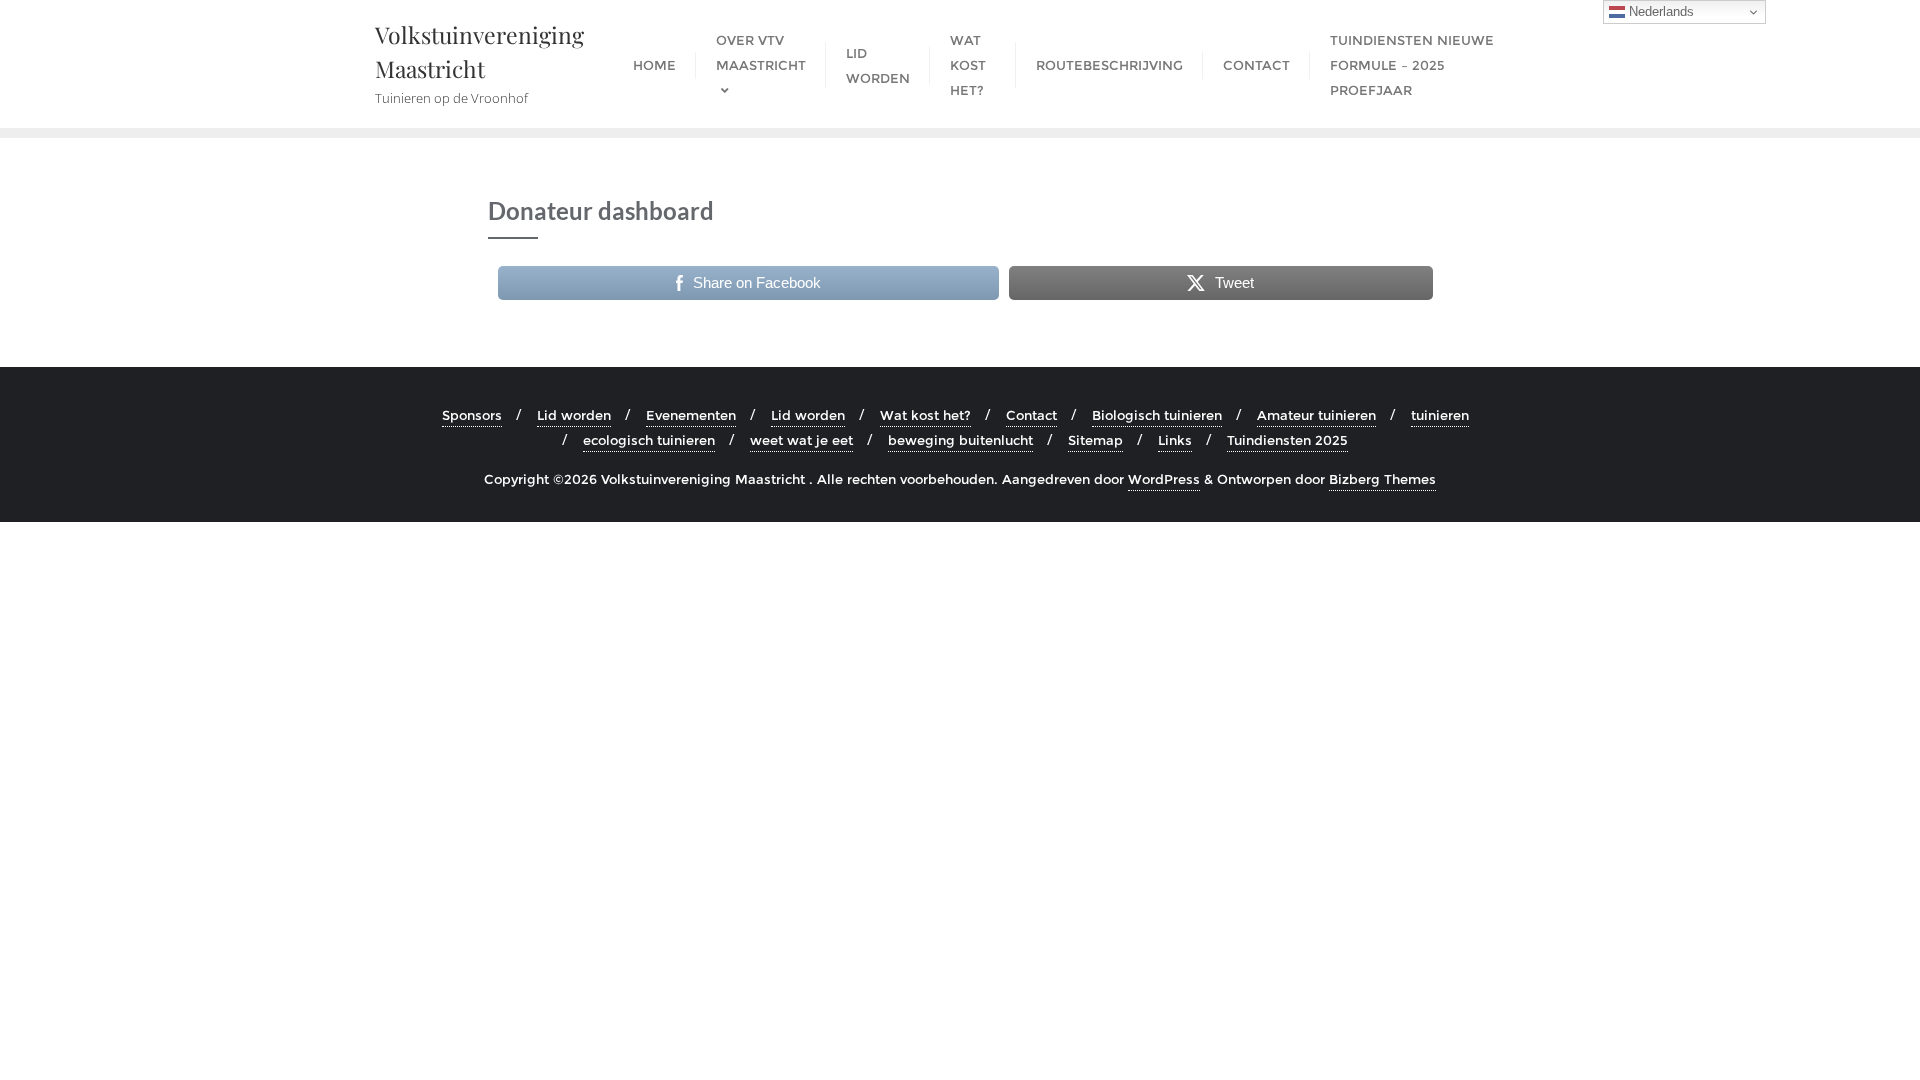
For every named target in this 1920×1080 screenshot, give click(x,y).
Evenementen (691, 415)
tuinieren (1440, 415)
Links (1175, 440)
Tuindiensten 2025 (1287, 440)
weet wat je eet (801, 440)
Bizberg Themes (1382, 479)
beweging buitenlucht (960, 440)
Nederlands (1659, 11)
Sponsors (472, 415)
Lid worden (574, 415)
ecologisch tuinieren (649, 440)
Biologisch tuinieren (1157, 415)
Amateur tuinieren (1316, 415)
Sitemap (1095, 440)
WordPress (1164, 479)
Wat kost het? (925, 415)
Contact (1031, 415)
